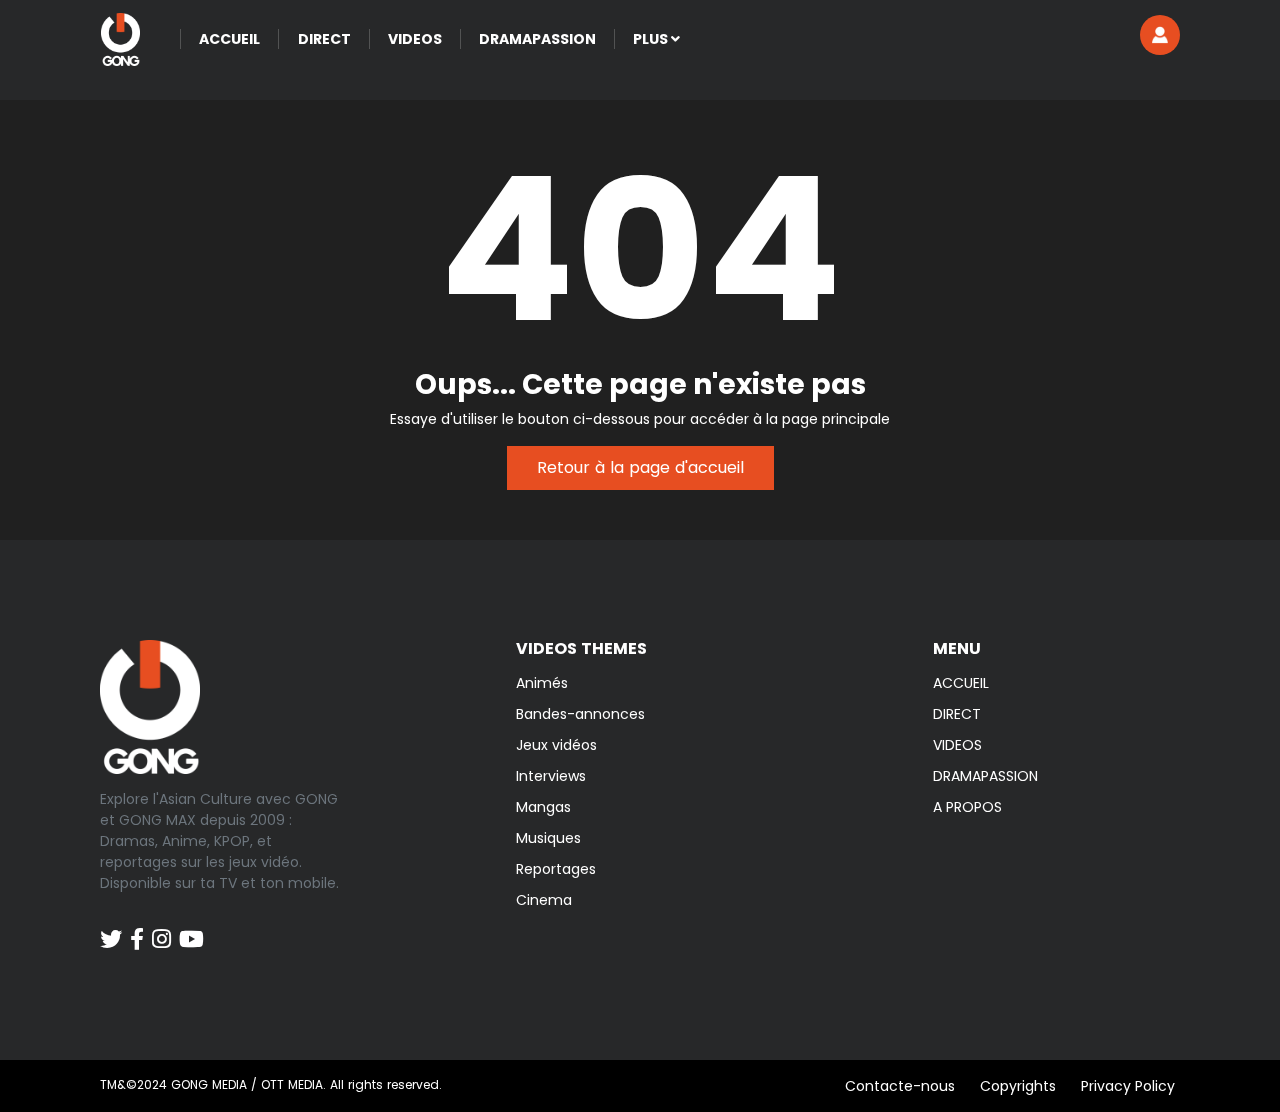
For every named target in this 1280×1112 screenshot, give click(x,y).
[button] (1160, 35)
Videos (415, 39)
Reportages (556, 869)
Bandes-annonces (580, 714)
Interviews (551, 776)
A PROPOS (967, 807)
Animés (542, 683)
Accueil (229, 39)
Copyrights (1018, 1086)
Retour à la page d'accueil (640, 467)
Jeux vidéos (556, 745)
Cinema (544, 900)
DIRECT (957, 714)
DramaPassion (537, 39)
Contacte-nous (900, 1086)
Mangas (543, 807)
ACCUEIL (961, 683)
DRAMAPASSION (985, 776)
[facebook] (137, 929)
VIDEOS (957, 745)
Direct (324, 39)
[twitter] (111, 929)
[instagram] (161, 929)
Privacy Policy (1128, 1086)
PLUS (652, 39)
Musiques (548, 838)
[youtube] (191, 929)
